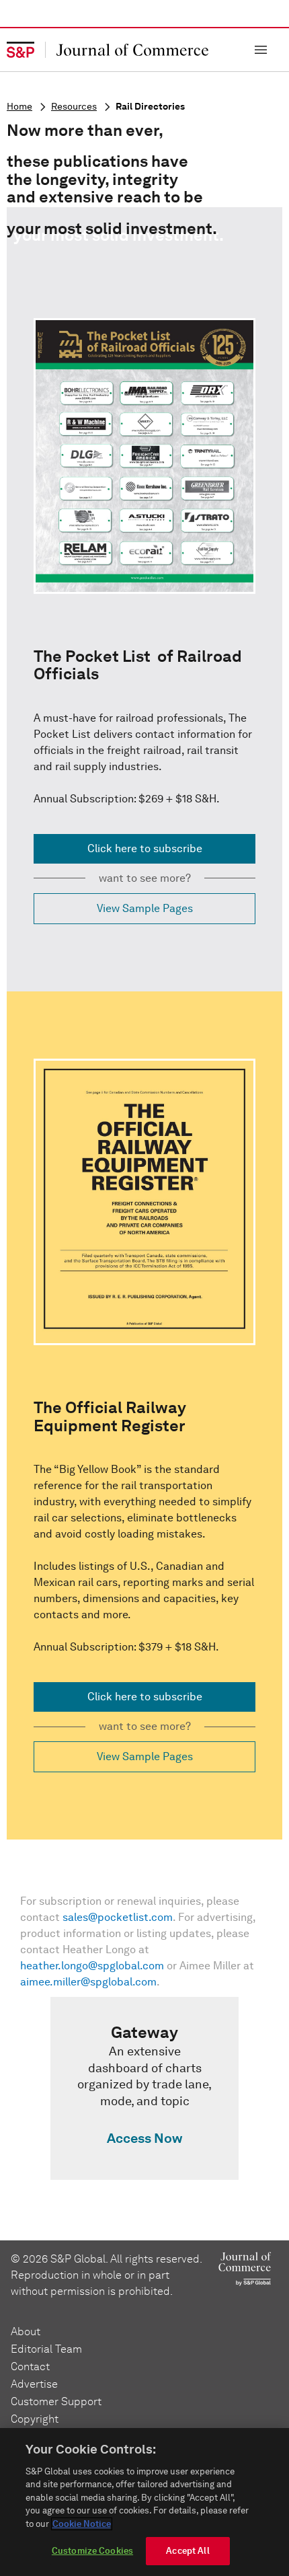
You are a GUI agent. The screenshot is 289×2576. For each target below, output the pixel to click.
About (26, 2332)
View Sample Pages (145, 908)
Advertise (34, 2384)
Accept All (188, 2551)
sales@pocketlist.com (118, 1917)
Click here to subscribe (145, 848)
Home (19, 107)
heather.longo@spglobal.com (92, 1966)
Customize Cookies (92, 2551)
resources (74, 107)
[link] (144, 2088)
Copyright (35, 2419)
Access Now (144, 2138)
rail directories (150, 107)
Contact (30, 2366)
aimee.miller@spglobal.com (88, 1982)
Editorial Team (46, 2349)
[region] (144, 2502)
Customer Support (56, 2401)
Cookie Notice (82, 2524)
